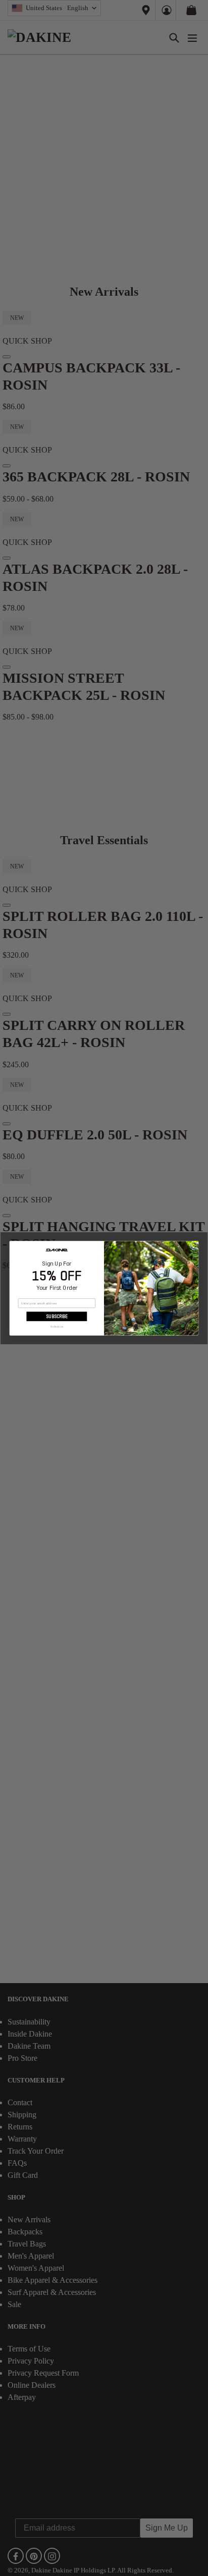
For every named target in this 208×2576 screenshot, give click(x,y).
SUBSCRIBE (57, 1316)
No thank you (57, 1326)
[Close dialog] (194, 1246)
